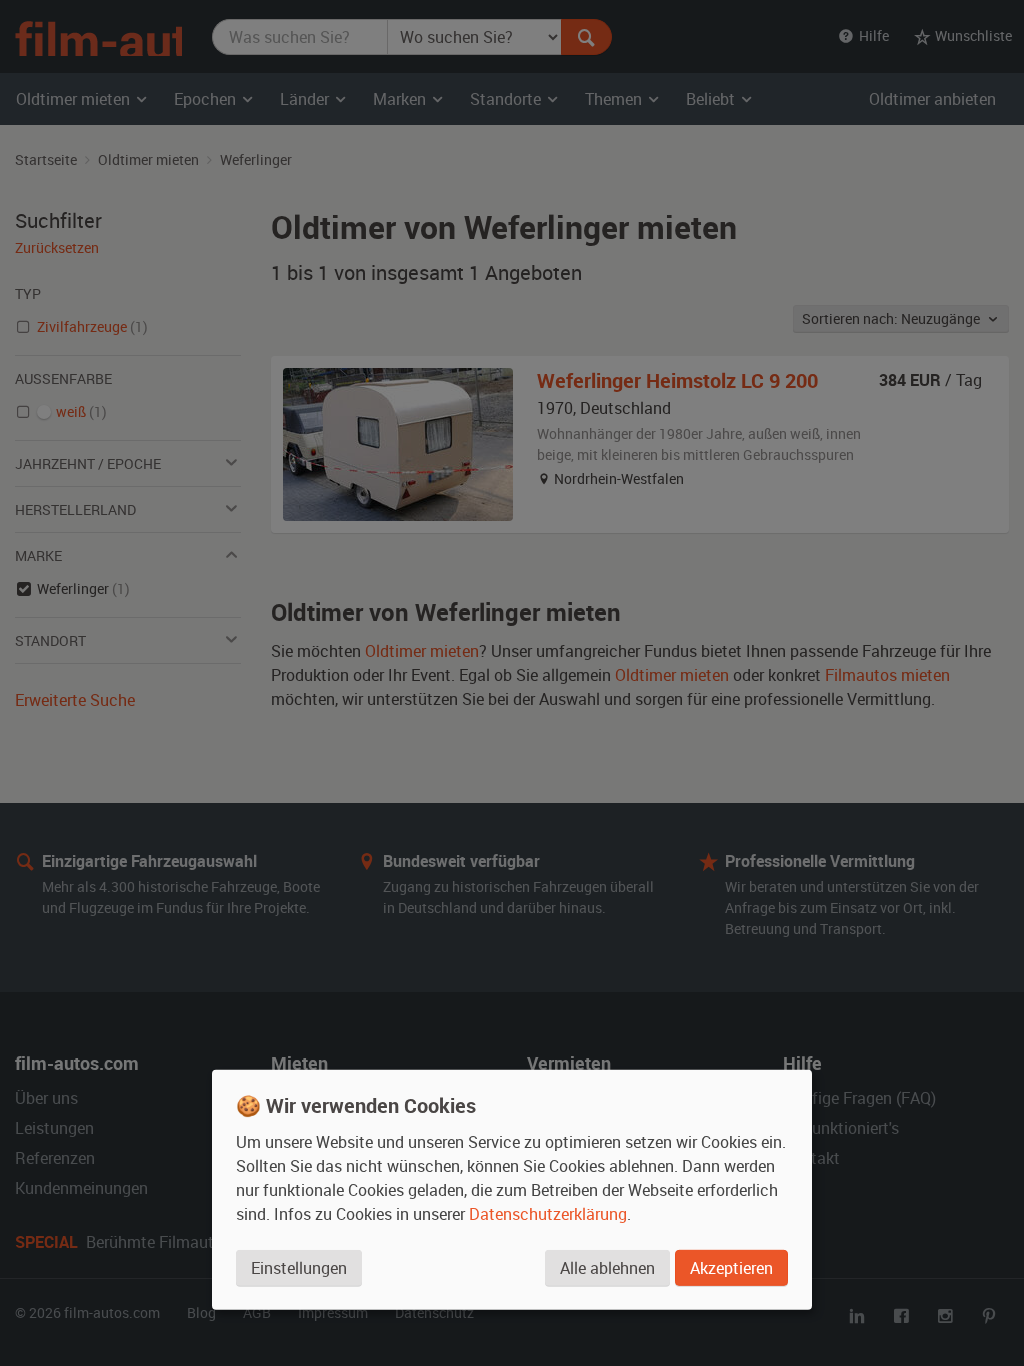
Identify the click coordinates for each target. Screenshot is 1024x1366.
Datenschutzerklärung (548, 1214)
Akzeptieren (731, 1268)
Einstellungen (299, 1268)
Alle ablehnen (607, 1268)
